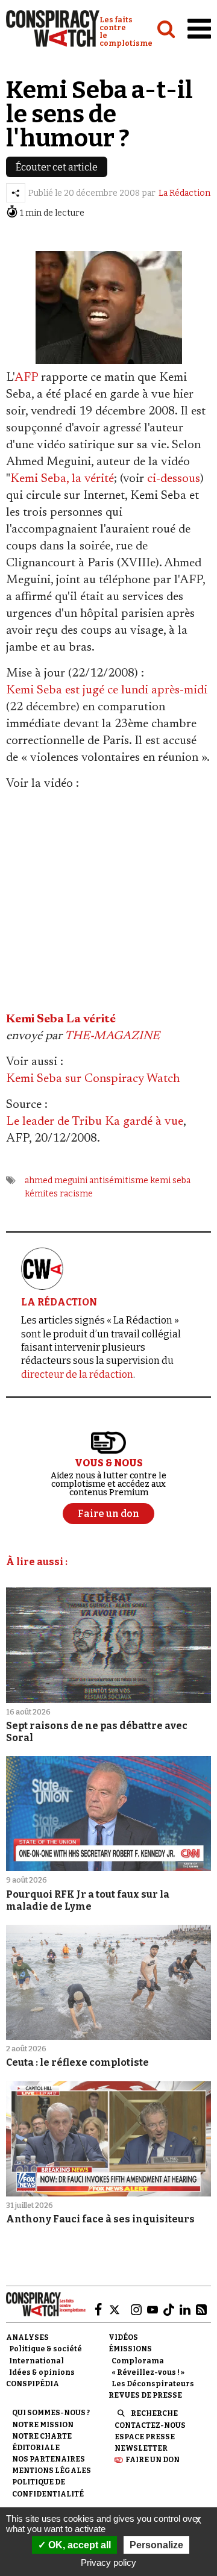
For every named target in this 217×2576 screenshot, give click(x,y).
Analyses (27, 2337)
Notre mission (43, 2425)
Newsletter (141, 2448)
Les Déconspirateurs (153, 2384)
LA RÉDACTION (59, 1302)
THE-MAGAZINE (112, 1036)
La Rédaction (184, 193)
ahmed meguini (56, 1180)
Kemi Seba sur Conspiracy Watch (93, 1079)
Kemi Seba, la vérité (62, 479)
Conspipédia (33, 2384)
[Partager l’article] (16, 193)
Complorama (138, 2361)
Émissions (130, 2349)
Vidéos (123, 2337)
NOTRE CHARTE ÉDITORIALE (42, 2442)
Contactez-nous (150, 2425)
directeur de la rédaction (77, 1374)
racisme (76, 1194)
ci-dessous (174, 479)
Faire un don (153, 2460)
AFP (26, 378)
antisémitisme (119, 1180)
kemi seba (170, 1180)
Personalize (156, 2545)
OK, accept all (78, 2545)
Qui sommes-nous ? (51, 2413)
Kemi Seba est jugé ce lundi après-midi (107, 690)
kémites (41, 1194)
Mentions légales (52, 2471)
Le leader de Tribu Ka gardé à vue (95, 1122)
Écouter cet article (57, 167)
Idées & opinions (42, 2372)
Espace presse (145, 2437)
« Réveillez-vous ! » (148, 2372)
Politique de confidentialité (48, 2488)
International (36, 2361)
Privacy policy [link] (108, 2562)
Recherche (154, 2413)
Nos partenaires (49, 2459)
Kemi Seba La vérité (61, 1019)
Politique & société (46, 2349)
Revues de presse (145, 2395)
